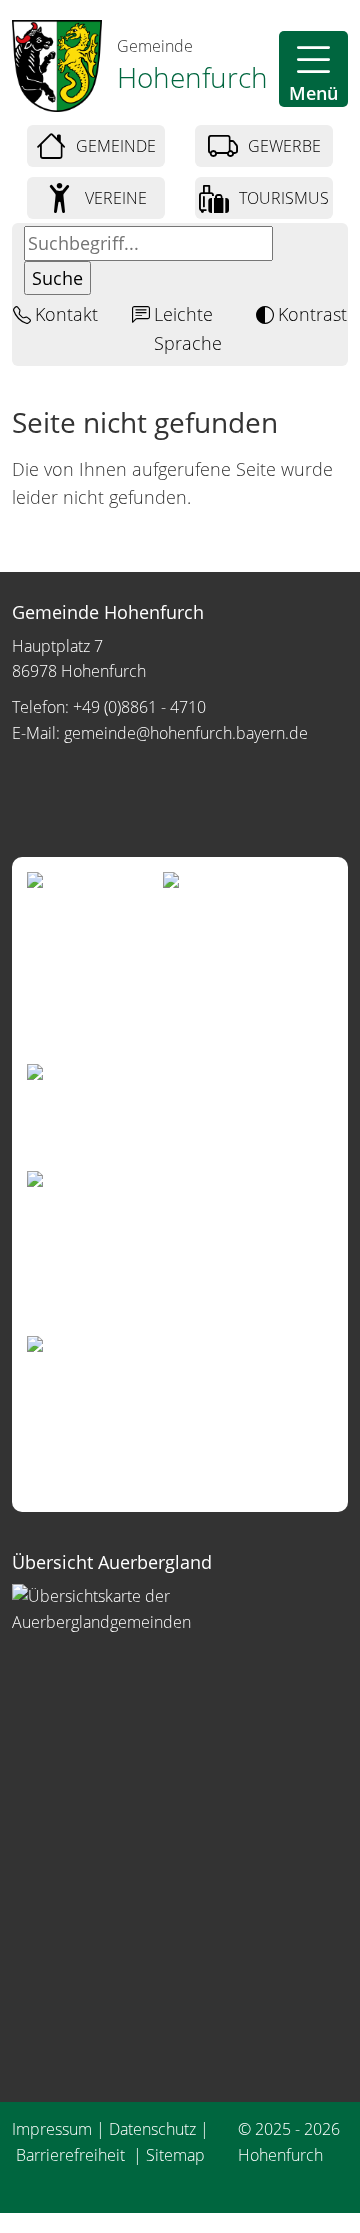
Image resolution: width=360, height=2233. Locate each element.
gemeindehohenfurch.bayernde (186, 733)
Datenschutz (152, 2129)
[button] (313, 69)
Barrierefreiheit (72, 2155)
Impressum (52, 2129)
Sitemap (175, 2155)
